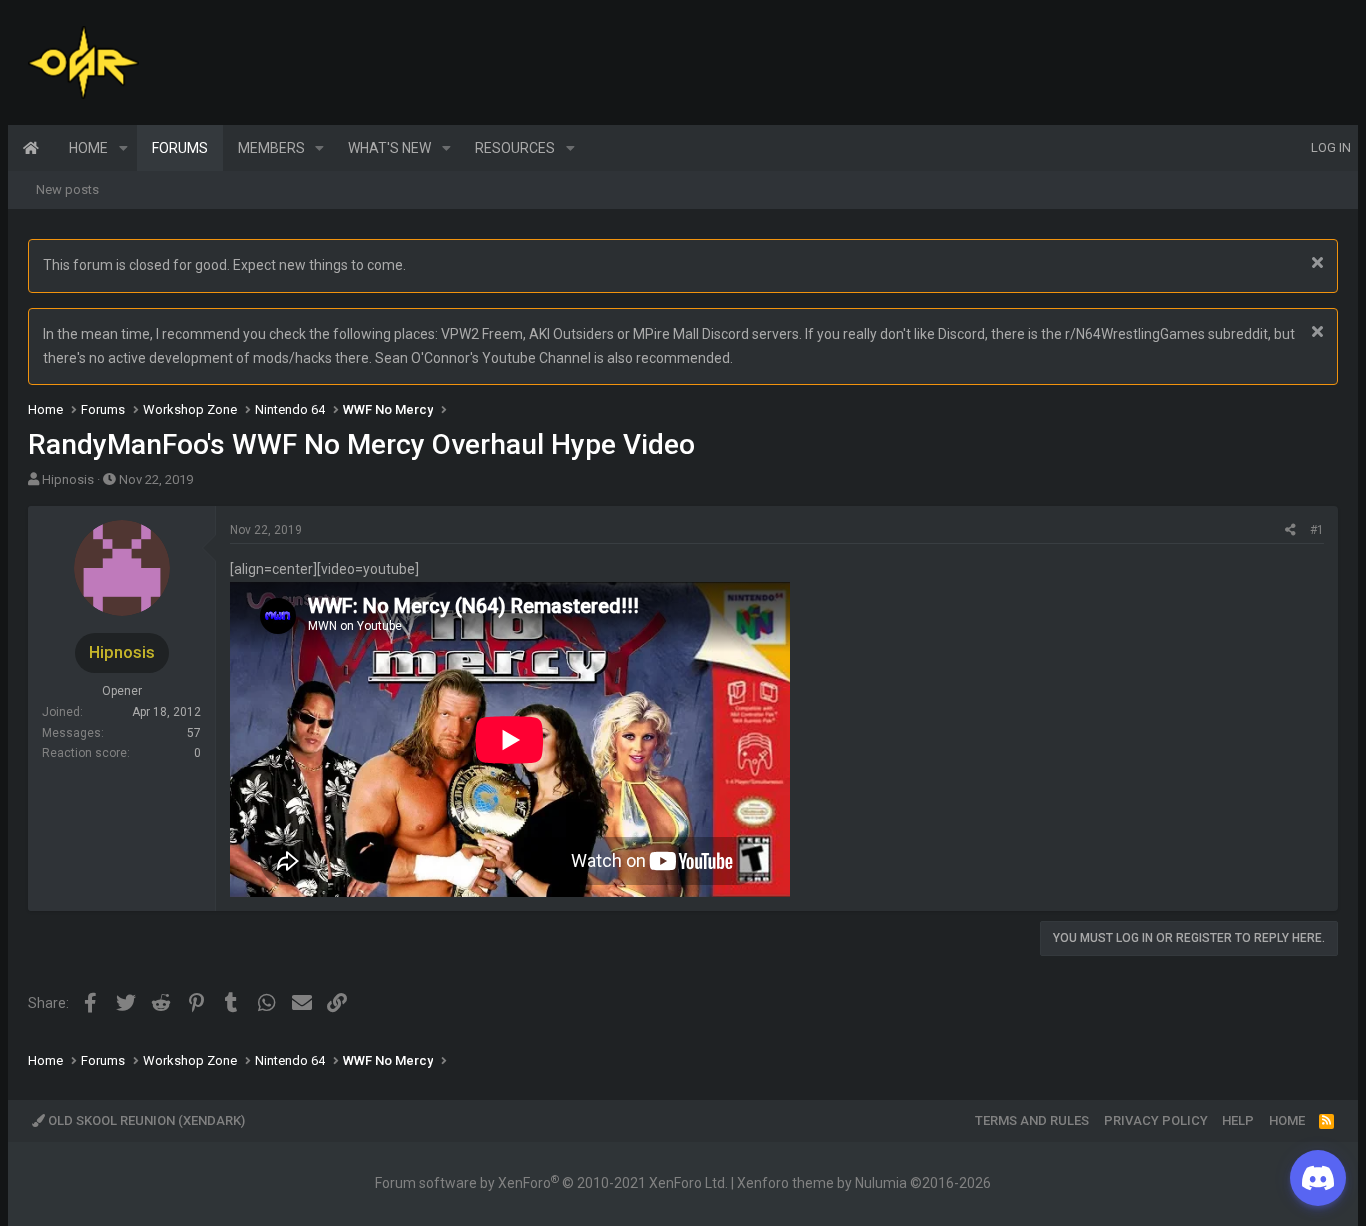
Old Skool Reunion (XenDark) (145, 1120)
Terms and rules (1032, 1120)
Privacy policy (1156, 1120)
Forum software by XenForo (551, 1183)
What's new (389, 148)
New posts (67, 189)
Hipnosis (68, 479)
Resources (515, 148)
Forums (180, 148)
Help (1238, 1120)
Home (31, 148)
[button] (123, 148)
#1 (1317, 530)
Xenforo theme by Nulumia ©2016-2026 (864, 1183)
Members (271, 148)
